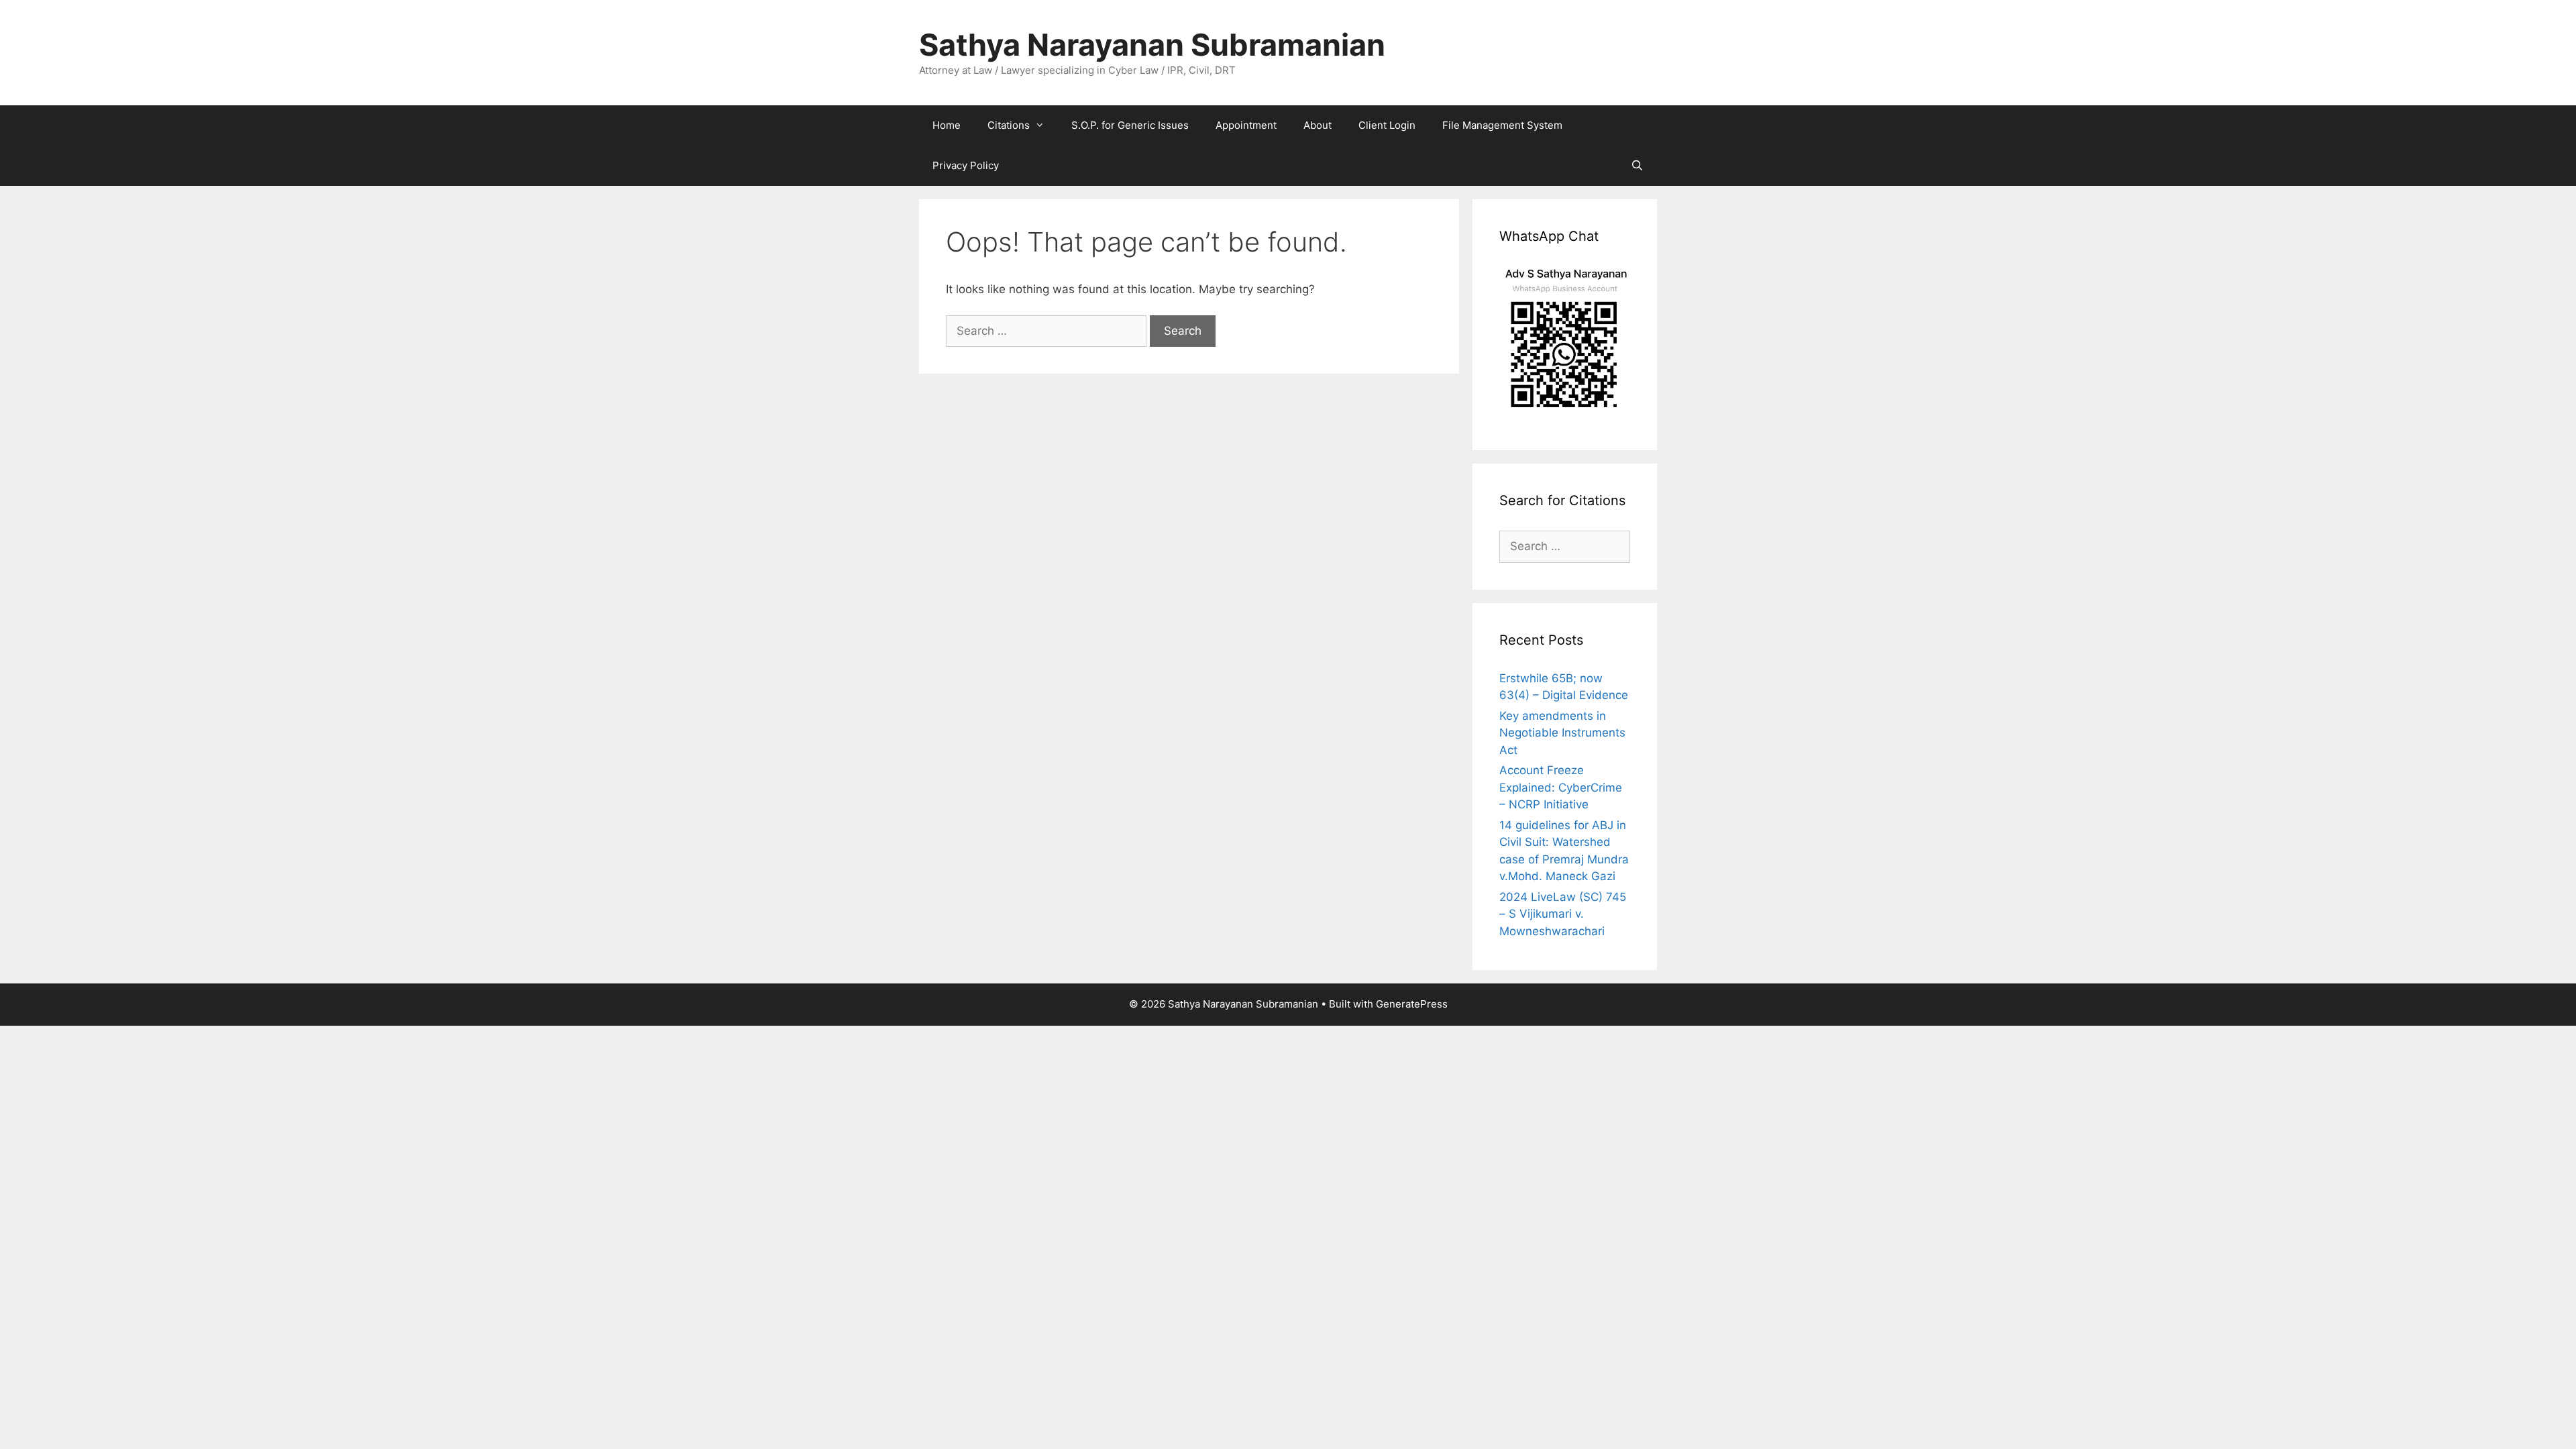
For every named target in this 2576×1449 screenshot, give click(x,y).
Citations (1009, 125)
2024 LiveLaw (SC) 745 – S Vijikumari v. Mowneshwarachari (1563, 914)
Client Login (1387, 125)
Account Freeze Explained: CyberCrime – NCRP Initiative (1561, 787)
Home (947, 125)
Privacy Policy (966, 165)
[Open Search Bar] (1637, 166)
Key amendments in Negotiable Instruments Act (1562, 733)
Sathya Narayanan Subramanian (1152, 45)
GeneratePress (1412, 1004)
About (1318, 125)
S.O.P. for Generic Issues (1130, 125)
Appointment (1246, 125)
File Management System (1502, 125)
